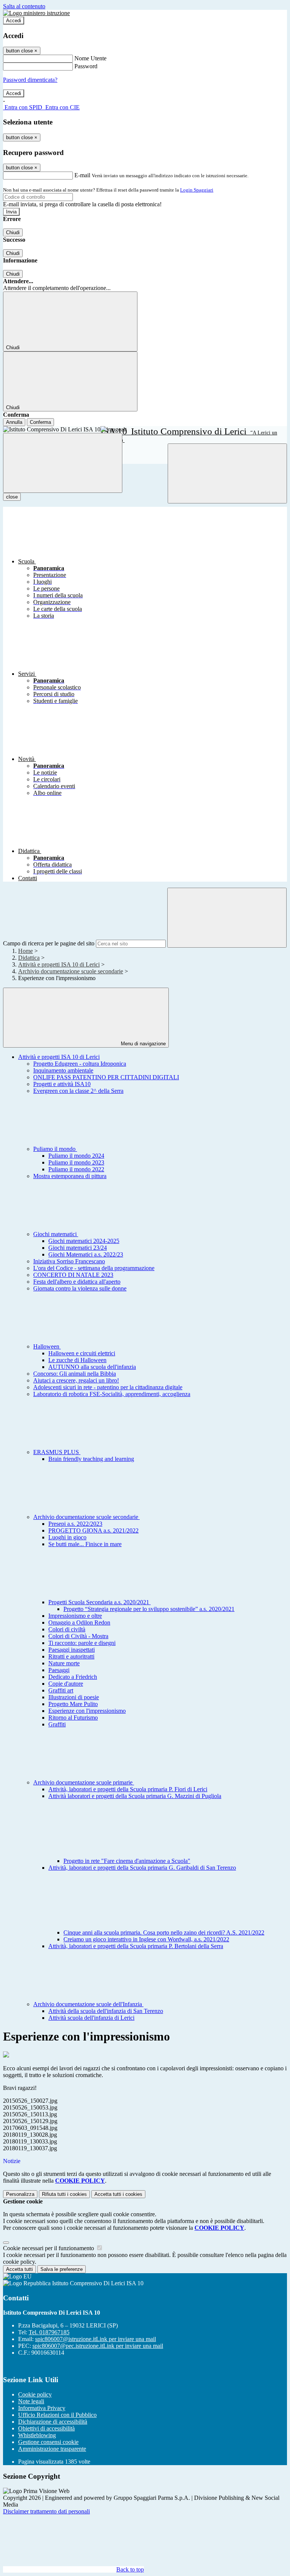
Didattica (29, 958)
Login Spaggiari (197, 190)
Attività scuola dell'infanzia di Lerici (91, 2018)
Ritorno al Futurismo (73, 1718)
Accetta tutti (118, 2194)
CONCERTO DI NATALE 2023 (73, 1275)
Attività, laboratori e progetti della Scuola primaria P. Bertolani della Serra (136, 1946)
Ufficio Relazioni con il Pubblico (57, 2415)
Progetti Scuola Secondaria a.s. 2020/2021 (99, 1602)
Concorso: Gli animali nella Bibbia (75, 1374)
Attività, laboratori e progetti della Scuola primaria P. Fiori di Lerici (128, 1789)
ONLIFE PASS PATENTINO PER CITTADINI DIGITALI (106, 1077)
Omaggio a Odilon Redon (79, 1622)
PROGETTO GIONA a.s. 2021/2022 (93, 1530)
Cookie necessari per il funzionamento (49, 2248)
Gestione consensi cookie (48, 2442)
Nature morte (64, 1663)
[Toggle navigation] (63, 463)
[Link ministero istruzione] (36, 13)
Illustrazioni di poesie (74, 1697)
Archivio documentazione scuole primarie (84, 1782)
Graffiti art (61, 1690)
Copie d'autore (66, 1684)
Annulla (14, 422)
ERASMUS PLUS (57, 1452)
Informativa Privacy (42, 2408)
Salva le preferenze (62, 2269)
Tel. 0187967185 (49, 2332)
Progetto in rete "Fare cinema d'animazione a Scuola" (127, 1861)
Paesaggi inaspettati (72, 1650)
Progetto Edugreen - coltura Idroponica (80, 1064)
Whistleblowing (37, 2435)
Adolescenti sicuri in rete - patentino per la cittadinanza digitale (108, 1387)
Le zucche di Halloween (77, 1360)
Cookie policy (35, 2394)
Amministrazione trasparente (52, 2449)
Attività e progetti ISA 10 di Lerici (59, 964)
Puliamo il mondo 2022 (76, 1169)
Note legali (31, 2401)
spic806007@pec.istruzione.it (98, 2346)
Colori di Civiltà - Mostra (78, 1636)
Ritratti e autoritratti (71, 1656)
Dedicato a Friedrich (73, 1677)
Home (25, 951)
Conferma (40, 422)
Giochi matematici (56, 1234)
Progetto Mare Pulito (73, 1704)
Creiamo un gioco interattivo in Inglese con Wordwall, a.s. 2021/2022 (146, 1939)
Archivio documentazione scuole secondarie (71, 971)
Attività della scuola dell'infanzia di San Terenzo (106, 2011)
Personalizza (20, 2194)
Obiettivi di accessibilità (46, 2428)
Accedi (14, 21)
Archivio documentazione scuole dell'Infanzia (88, 2004)
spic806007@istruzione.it (96, 2339)
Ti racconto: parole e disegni (82, 1643)
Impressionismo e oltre (75, 1616)
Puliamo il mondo (55, 1149)
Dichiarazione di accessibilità (53, 2422)
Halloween (47, 1346)
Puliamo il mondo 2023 (76, 1162)
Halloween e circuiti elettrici (82, 1353)
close (12, 497)
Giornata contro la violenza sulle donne (80, 1288)
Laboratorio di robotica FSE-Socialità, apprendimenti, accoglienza (112, 1394)
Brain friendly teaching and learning (91, 1459)
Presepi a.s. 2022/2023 (75, 1524)
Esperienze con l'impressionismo (87, 1711)
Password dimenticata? (30, 80)
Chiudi (13, 232)
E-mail (82, 175)
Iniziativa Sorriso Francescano (69, 1261)
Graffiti (57, 1724)
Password (86, 66)
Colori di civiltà (67, 1629)
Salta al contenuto (24, 6)
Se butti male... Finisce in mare (85, 1544)
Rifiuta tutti (64, 2194)
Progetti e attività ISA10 (62, 1084)
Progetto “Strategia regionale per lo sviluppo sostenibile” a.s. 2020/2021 (149, 1609)
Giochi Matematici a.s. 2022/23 (86, 1254)
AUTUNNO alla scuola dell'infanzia (92, 1367)
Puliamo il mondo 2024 (76, 1156)
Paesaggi (59, 1670)
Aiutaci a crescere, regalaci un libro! (76, 1380)
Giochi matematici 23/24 (78, 1248)
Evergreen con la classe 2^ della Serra (78, 1091)
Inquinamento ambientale (63, 1070)
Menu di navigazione (143, 1044)
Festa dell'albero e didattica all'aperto (77, 1282)
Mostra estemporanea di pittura (70, 1176)
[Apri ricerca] (227, 473)
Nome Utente (90, 58)
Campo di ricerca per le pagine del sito (49, 943)
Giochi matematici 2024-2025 (84, 1241)
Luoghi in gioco (67, 1537)
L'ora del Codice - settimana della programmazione (94, 1268)
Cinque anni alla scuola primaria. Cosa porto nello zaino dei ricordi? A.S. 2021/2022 (164, 1932)
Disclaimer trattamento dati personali (46, 2511)
